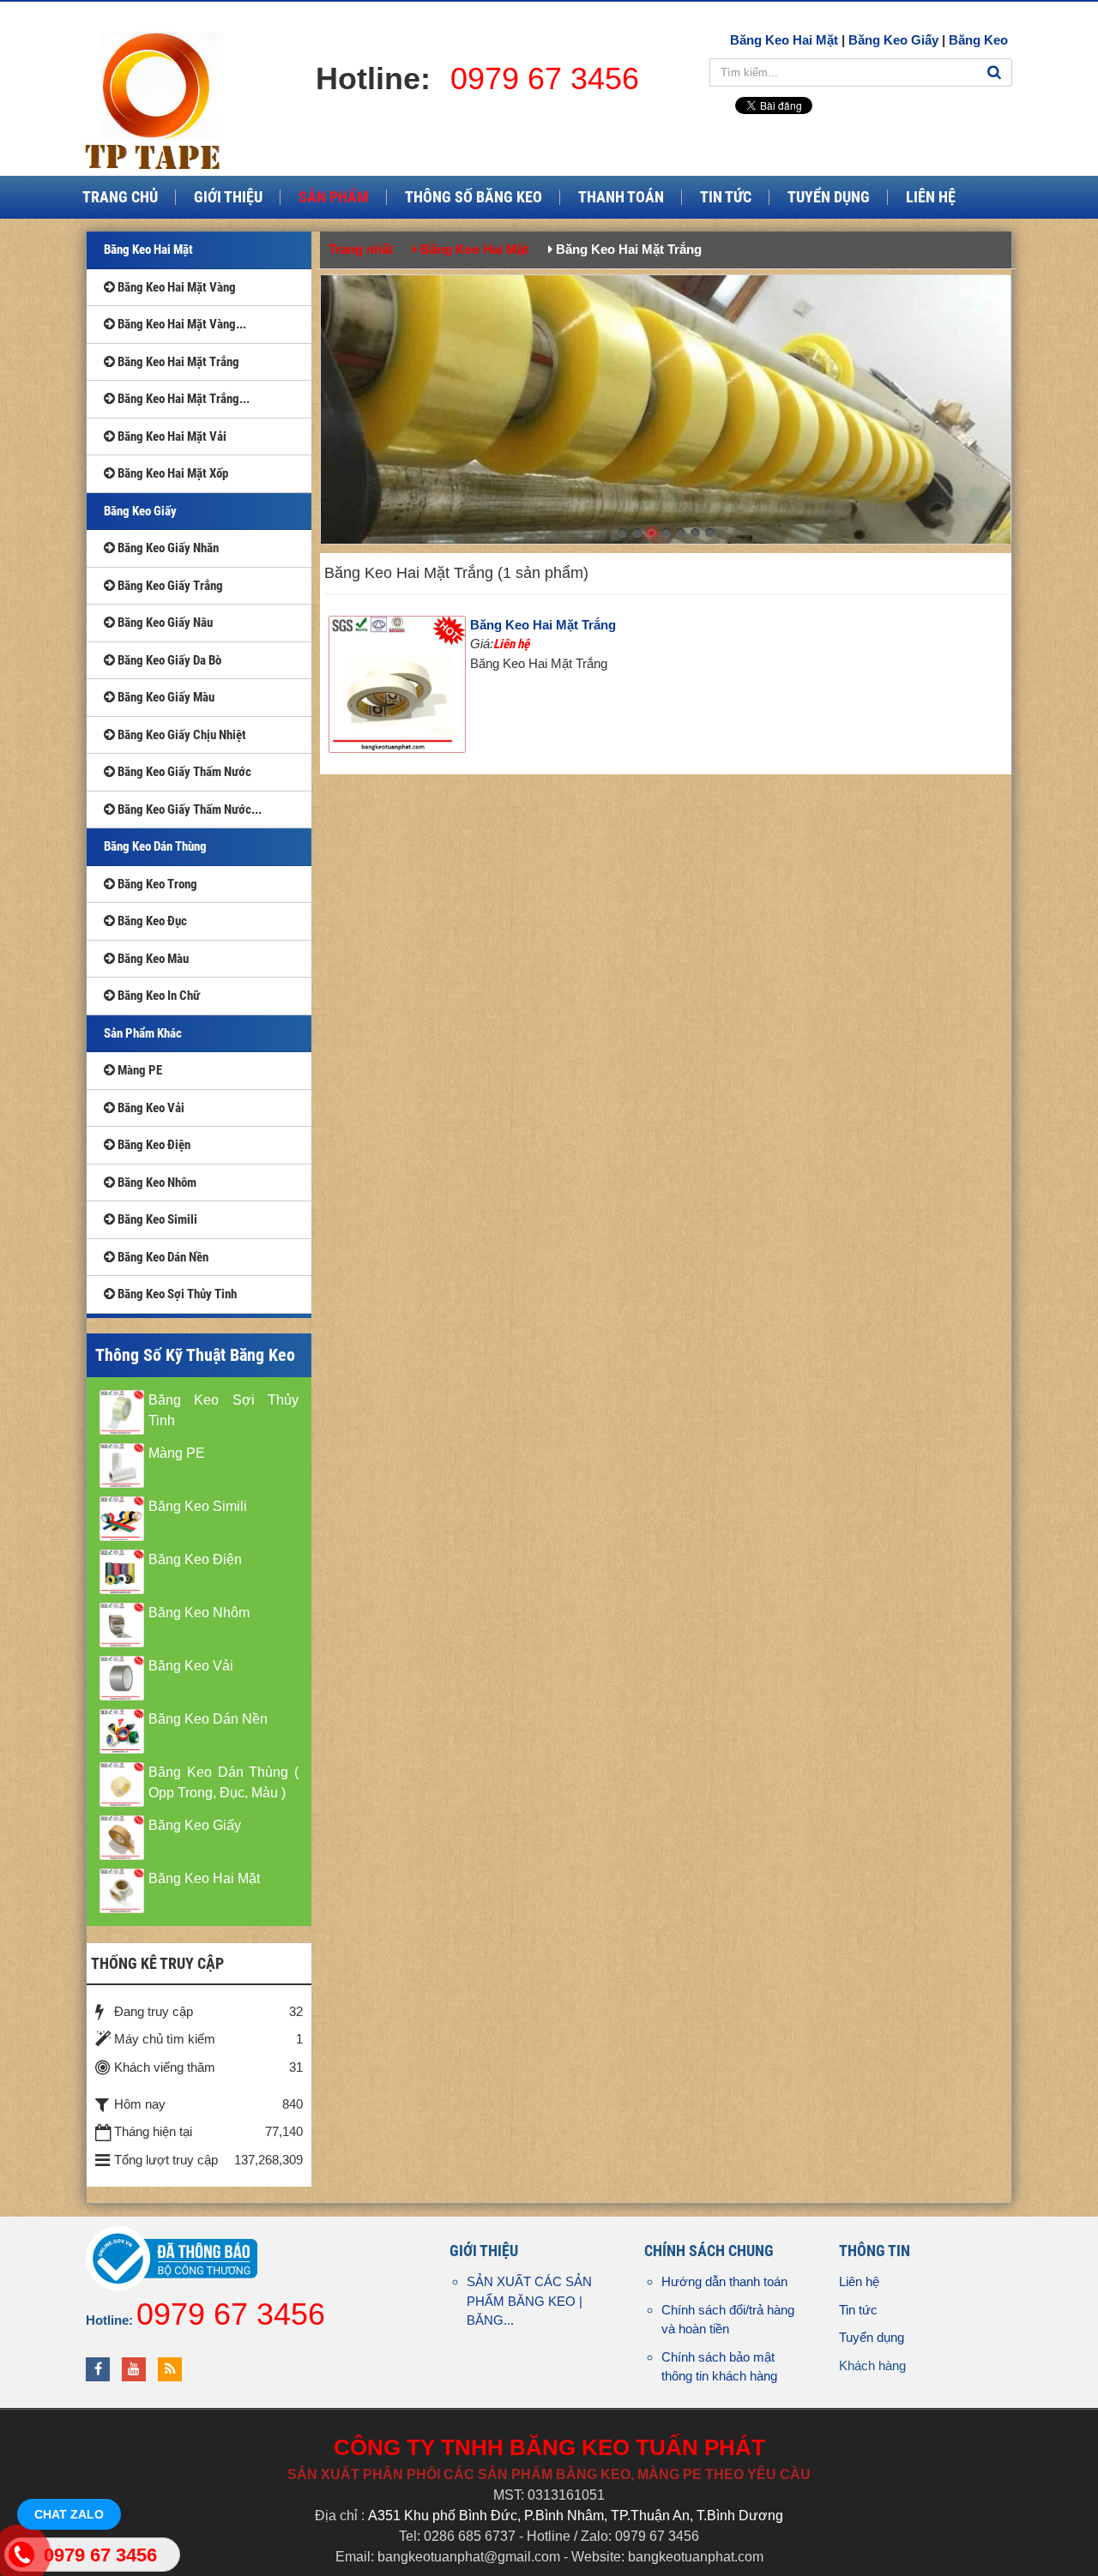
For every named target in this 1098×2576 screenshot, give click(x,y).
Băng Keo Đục (151, 921)
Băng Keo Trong (156, 884)
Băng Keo (978, 40)
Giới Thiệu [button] (228, 197)
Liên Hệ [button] (931, 197)
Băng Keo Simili (156, 1219)
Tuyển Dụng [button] (829, 197)
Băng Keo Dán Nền (162, 1257)
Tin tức (858, 2310)
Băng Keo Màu (152, 959)
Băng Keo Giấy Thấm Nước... (188, 810)
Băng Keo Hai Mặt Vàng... (181, 324)
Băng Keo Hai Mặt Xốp (172, 473)
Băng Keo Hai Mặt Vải (171, 436)
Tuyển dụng (872, 2337)
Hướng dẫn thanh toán (724, 2281)
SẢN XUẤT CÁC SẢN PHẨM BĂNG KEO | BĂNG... (529, 2301)
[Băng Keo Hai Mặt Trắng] (399, 686)
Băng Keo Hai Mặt (784, 40)
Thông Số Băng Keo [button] (474, 197)
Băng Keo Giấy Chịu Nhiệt (181, 735)
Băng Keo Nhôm (156, 1183)
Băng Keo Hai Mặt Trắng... (182, 399)
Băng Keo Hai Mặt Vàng (175, 287)
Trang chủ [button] (120, 197)
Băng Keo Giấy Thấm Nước (183, 772)
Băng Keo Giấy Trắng (169, 586)
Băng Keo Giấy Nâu (164, 623)
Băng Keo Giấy (893, 40)
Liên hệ (859, 2281)
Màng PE (139, 1070)
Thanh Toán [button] (621, 197)
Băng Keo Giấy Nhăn (167, 548)
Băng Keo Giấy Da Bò (168, 660)
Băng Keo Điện (153, 1145)
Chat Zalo (69, 2514)
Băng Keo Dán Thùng (155, 846)
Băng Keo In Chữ (157, 996)
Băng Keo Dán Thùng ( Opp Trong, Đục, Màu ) (223, 1782)
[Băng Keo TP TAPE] (666, 408)
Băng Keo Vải (150, 1108)
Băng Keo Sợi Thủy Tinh (176, 1294)
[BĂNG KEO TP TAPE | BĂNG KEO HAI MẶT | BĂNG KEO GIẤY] (160, 100)
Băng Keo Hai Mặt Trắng (543, 625)
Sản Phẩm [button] (334, 197)
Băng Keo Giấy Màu (165, 697)
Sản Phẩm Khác (143, 1033)
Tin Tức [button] (726, 197)
